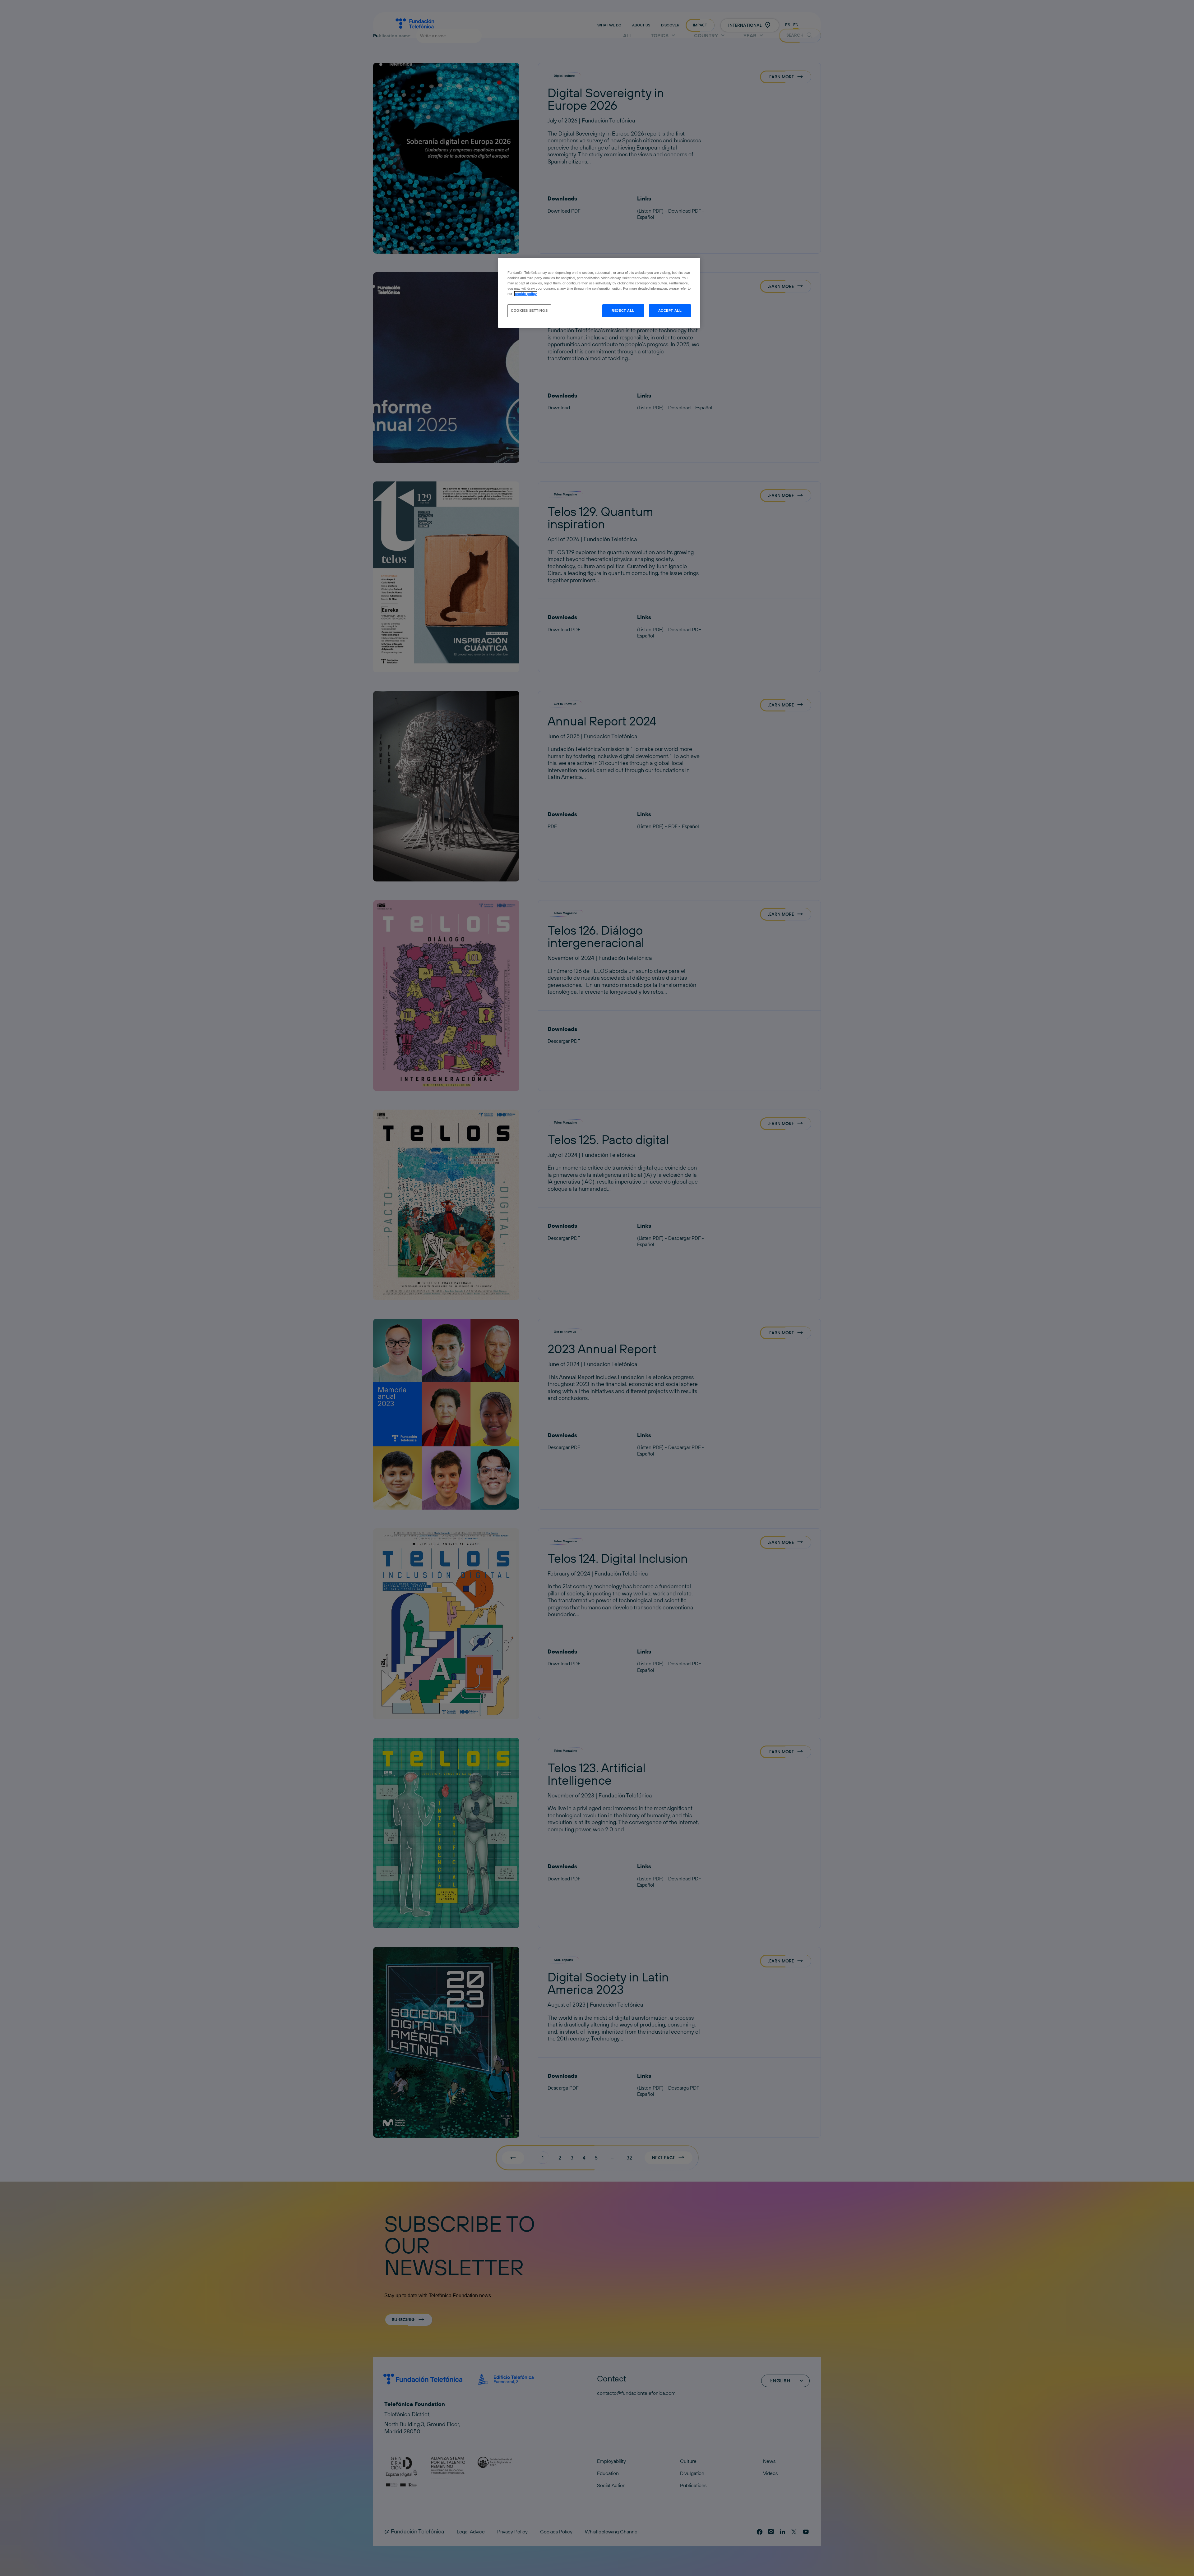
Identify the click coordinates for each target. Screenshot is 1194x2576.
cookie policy (526, 294)
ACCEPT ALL (670, 310)
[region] (599, 293)
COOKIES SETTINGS (529, 310)
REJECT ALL (623, 310)
